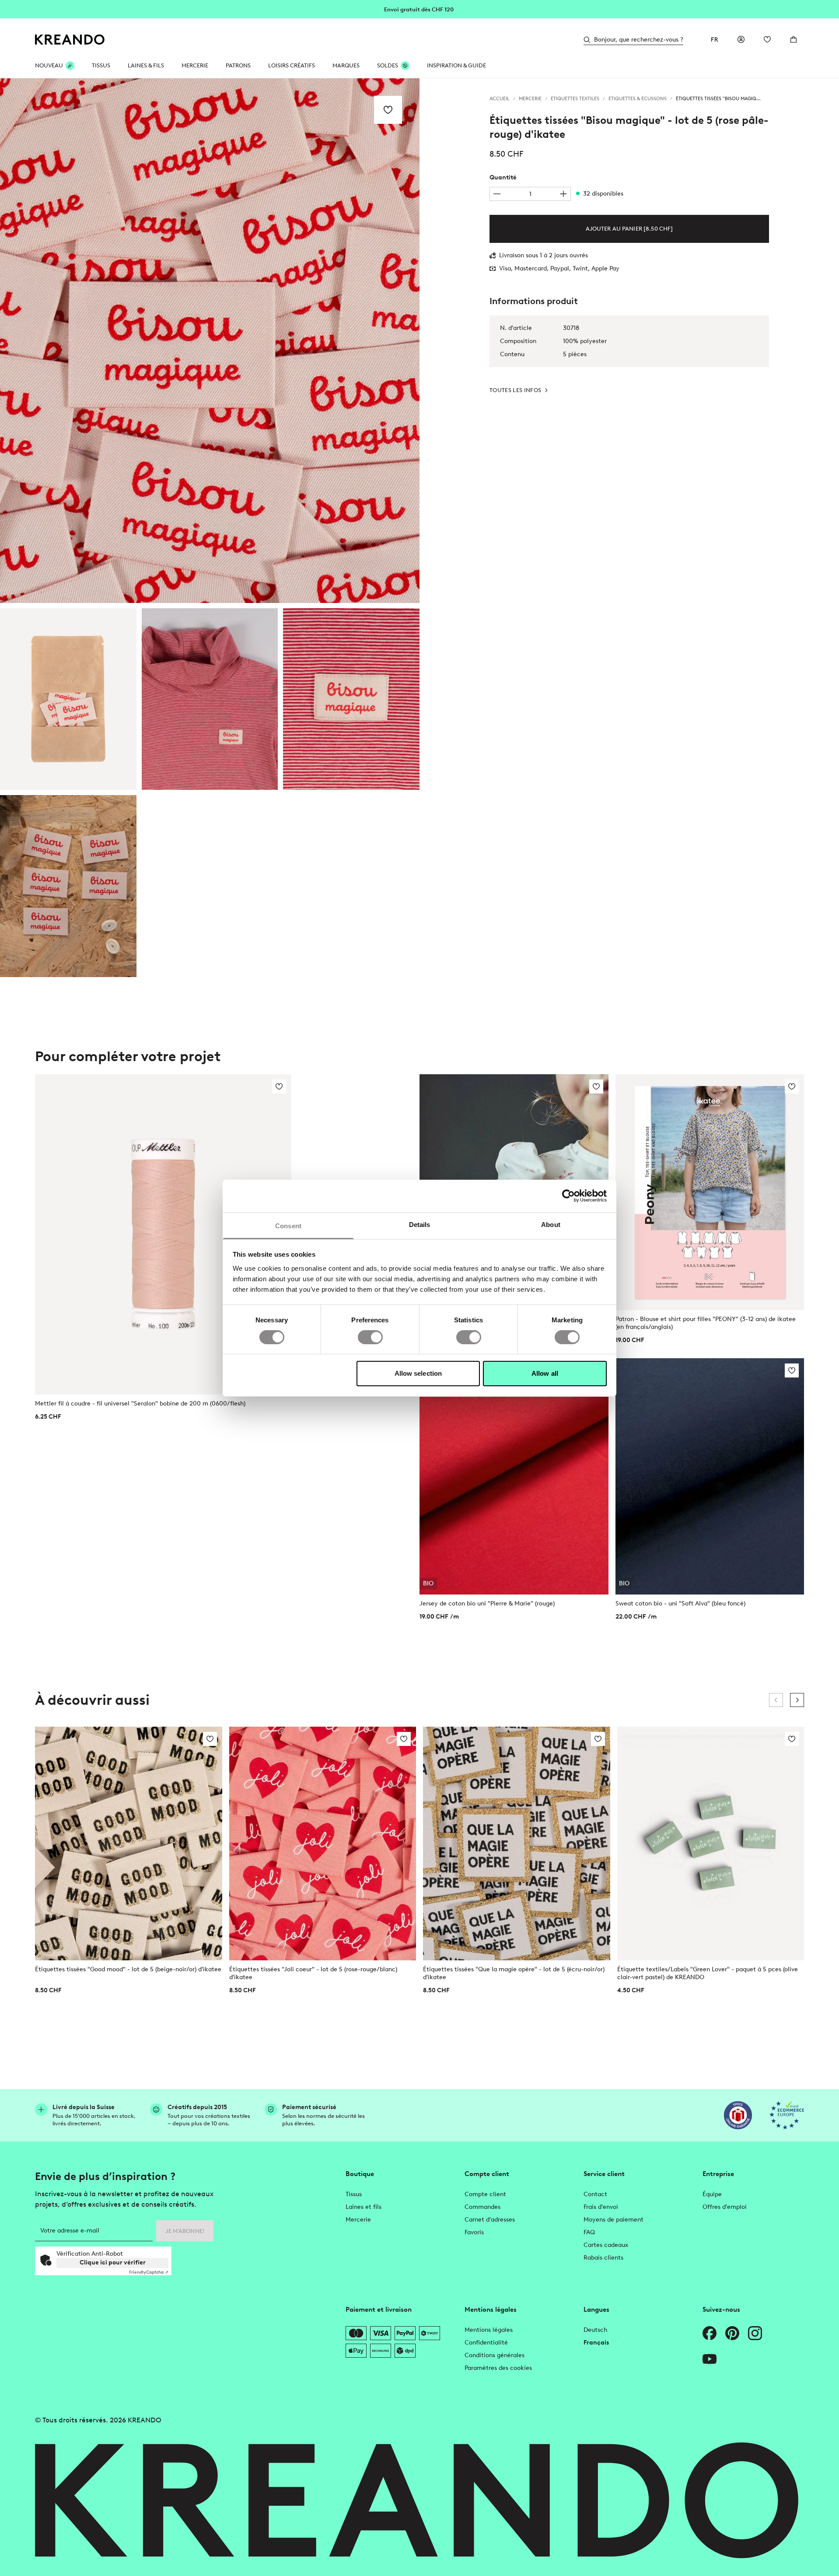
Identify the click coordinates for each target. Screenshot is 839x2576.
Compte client (485, 2194)
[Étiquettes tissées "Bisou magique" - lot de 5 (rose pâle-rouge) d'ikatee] (68, 699)
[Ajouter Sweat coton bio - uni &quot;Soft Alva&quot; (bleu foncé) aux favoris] (792, 1370)
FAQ (589, 2232)
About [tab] (551, 1224)
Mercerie (358, 2220)
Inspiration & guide (456, 65)
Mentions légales (489, 2330)
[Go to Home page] (70, 40)
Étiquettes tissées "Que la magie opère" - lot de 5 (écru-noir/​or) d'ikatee (514, 1973)
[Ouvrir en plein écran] (210, 341)
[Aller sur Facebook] (710, 2333)
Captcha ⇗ (149, 2272)
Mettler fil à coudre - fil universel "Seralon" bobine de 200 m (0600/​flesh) (140, 1404)
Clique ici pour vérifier (113, 2262)
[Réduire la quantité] (497, 194)
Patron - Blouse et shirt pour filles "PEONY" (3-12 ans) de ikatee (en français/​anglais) (706, 1323)
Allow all (545, 1373)
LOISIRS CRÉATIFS (292, 65)
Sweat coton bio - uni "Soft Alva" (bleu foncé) (680, 1603)
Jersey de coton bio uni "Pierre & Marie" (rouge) (487, 1603)
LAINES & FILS (146, 65)
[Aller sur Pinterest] (732, 2333)
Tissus (354, 2194)
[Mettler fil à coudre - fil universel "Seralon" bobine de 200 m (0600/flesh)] (163, 1234)
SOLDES (388, 65)
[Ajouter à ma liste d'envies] (388, 110)
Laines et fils (364, 2207)
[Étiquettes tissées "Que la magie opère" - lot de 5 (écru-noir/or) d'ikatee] (517, 1844)
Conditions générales (495, 2355)
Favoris (474, 2232)
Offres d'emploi (725, 2207)
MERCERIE (195, 65)
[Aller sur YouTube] (710, 2359)
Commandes (482, 2207)
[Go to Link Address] (419, 9)
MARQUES (346, 65)
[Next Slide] (797, 1700)
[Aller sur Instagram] (755, 2333)
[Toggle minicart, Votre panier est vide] (794, 39)
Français (596, 2343)
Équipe (712, 2194)
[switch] (370, 1337)
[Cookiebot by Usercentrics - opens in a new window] (568, 1196)
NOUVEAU (49, 65)
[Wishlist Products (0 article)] (767, 39)
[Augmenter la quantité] (563, 194)
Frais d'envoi (601, 2207)
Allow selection (418, 1373)
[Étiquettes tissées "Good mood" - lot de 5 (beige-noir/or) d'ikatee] (129, 1844)
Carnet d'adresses (490, 2220)
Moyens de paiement (614, 2220)
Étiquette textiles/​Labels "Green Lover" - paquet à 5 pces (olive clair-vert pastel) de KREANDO (708, 1973)
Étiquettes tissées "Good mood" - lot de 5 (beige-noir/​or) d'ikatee (128, 1969)
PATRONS (238, 65)
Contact (595, 2194)
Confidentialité (486, 2343)
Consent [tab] (288, 1225)
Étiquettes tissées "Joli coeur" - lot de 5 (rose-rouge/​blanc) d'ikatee (313, 1973)
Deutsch (595, 2330)
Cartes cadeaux (606, 2245)
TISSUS (101, 65)
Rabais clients (603, 2258)
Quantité (503, 177)
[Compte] (741, 39)
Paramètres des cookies (498, 2368)
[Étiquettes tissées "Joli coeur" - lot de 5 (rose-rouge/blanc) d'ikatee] (323, 1844)
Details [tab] (420, 1224)
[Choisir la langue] (715, 39)
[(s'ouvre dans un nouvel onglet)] (738, 2115)
